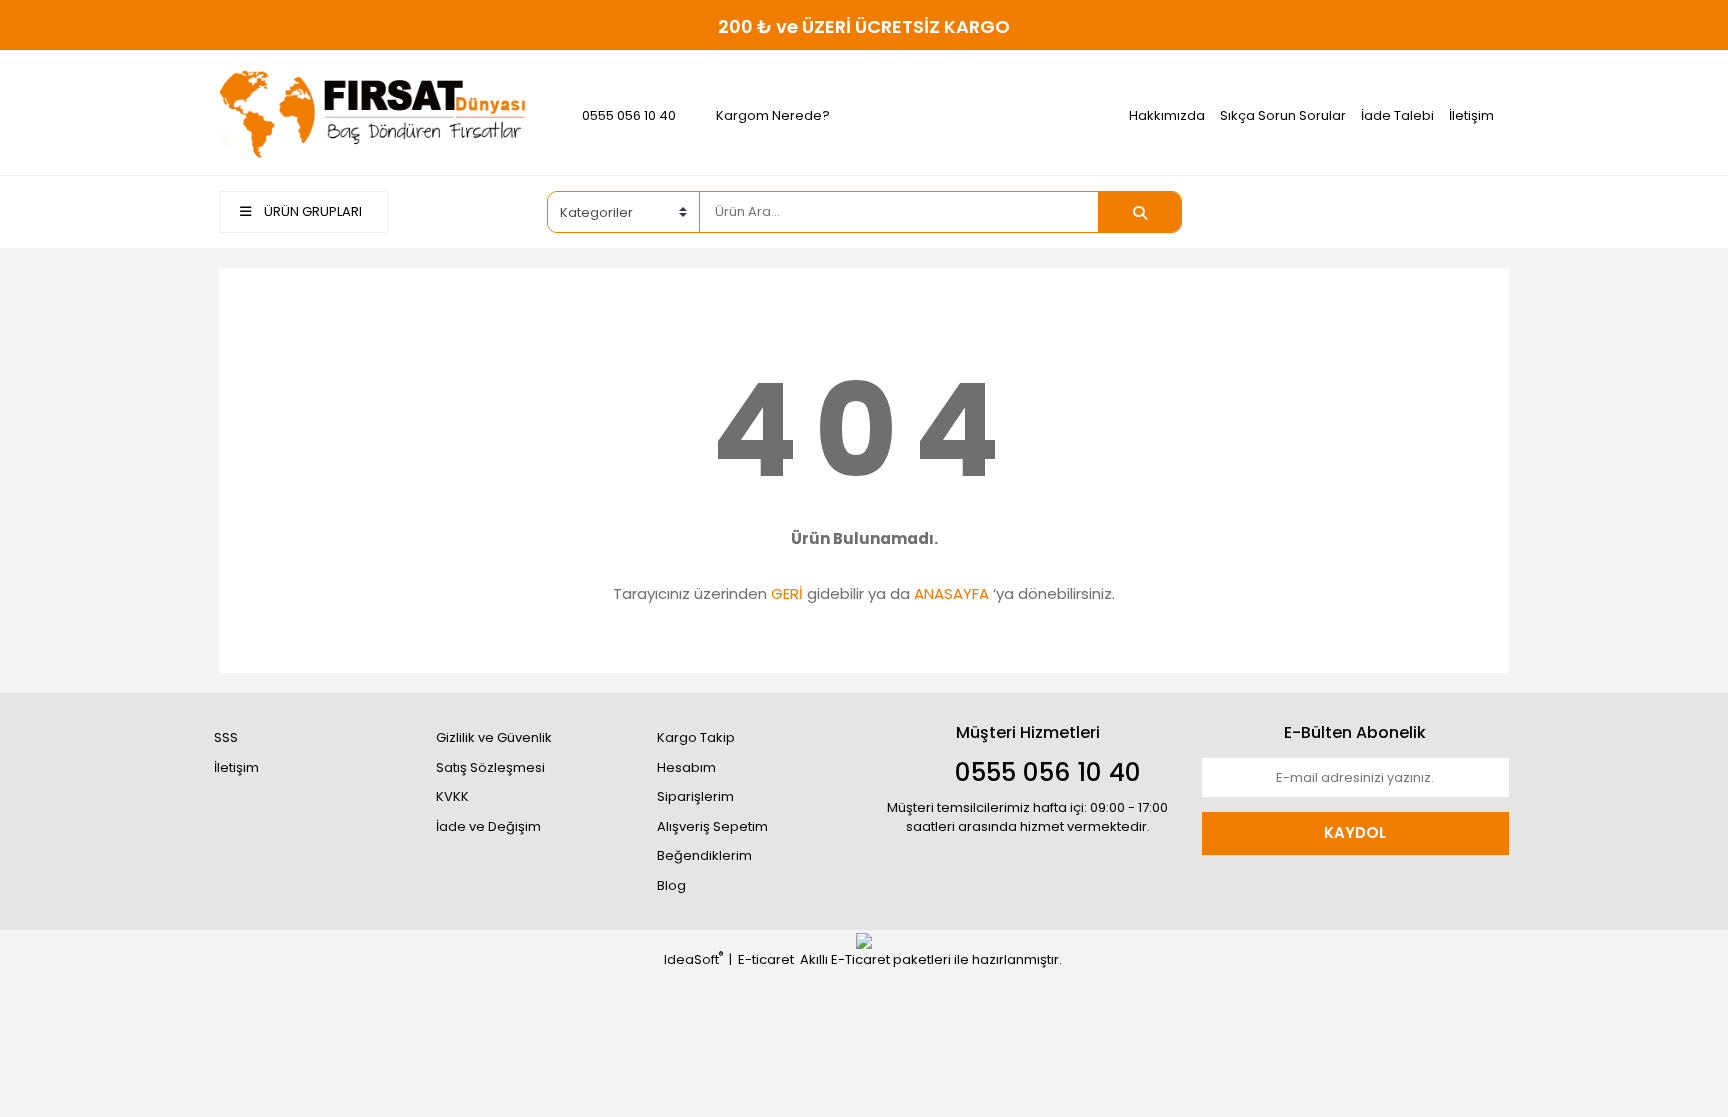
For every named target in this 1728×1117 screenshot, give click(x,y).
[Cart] (1479, 212)
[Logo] (372, 114)
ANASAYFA (951, 593)
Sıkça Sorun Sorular (1283, 115)
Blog (671, 885)
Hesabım (686, 767)
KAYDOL (1355, 832)
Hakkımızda (1167, 115)
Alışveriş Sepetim (712, 826)
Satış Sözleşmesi (490, 767)
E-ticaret (766, 959)
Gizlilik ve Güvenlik (494, 737)
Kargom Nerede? (773, 115)
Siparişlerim (695, 796)
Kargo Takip (696, 737)
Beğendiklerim (704, 855)
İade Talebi (1397, 115)
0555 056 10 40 (629, 115)
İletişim (1471, 115)
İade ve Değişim (488, 826)
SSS (226, 737)
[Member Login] (1359, 211)
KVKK (452, 796)
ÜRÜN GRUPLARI (311, 211)
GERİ (787, 593)
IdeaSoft (693, 959)
